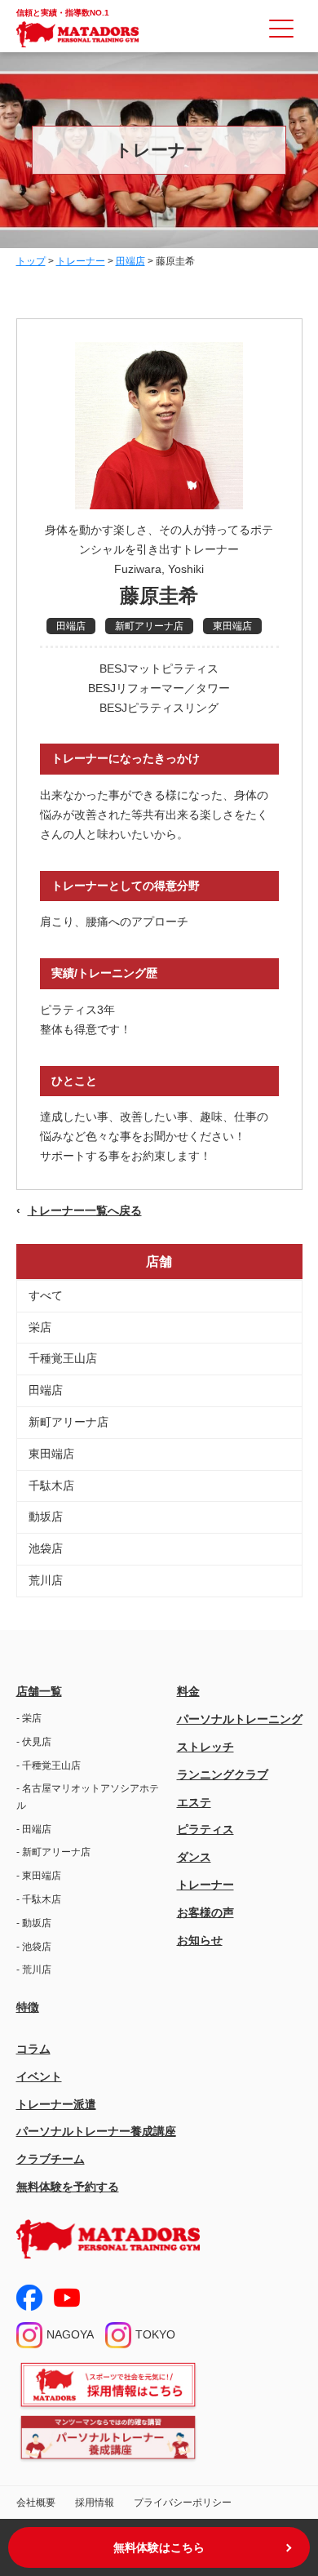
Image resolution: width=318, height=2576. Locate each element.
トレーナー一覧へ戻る (85, 1210)
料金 (188, 1691)
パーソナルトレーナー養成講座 (96, 2131)
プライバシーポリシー (183, 2503)
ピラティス (205, 1829)
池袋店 (46, 1548)
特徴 (28, 2007)
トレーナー (205, 1885)
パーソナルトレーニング (240, 1719)
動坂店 (46, 1517)
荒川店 (46, 1580)
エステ (194, 1802)
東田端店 (51, 1454)
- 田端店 (34, 1829)
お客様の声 (205, 1912)
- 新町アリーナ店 (53, 1852)
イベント (39, 2076)
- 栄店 (29, 1718)
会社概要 (36, 2503)
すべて (46, 1295)
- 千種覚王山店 (49, 1765)
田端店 (46, 1390)
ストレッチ (205, 1747)
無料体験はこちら (159, 2547)
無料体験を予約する (68, 2187)
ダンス (194, 1857)
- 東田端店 (39, 1876)
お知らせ (200, 1940)
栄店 (40, 1327)
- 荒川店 (34, 1970)
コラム (33, 2049)
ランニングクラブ (223, 1774)
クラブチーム (51, 2159)
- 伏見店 (34, 1742)
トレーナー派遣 (56, 2104)
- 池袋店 (34, 1947)
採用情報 (95, 2503)
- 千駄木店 (39, 1899)
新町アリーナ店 (68, 1422)
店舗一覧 (39, 1691)
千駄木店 (51, 1486)
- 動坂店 (34, 1923)
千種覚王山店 (63, 1358)
